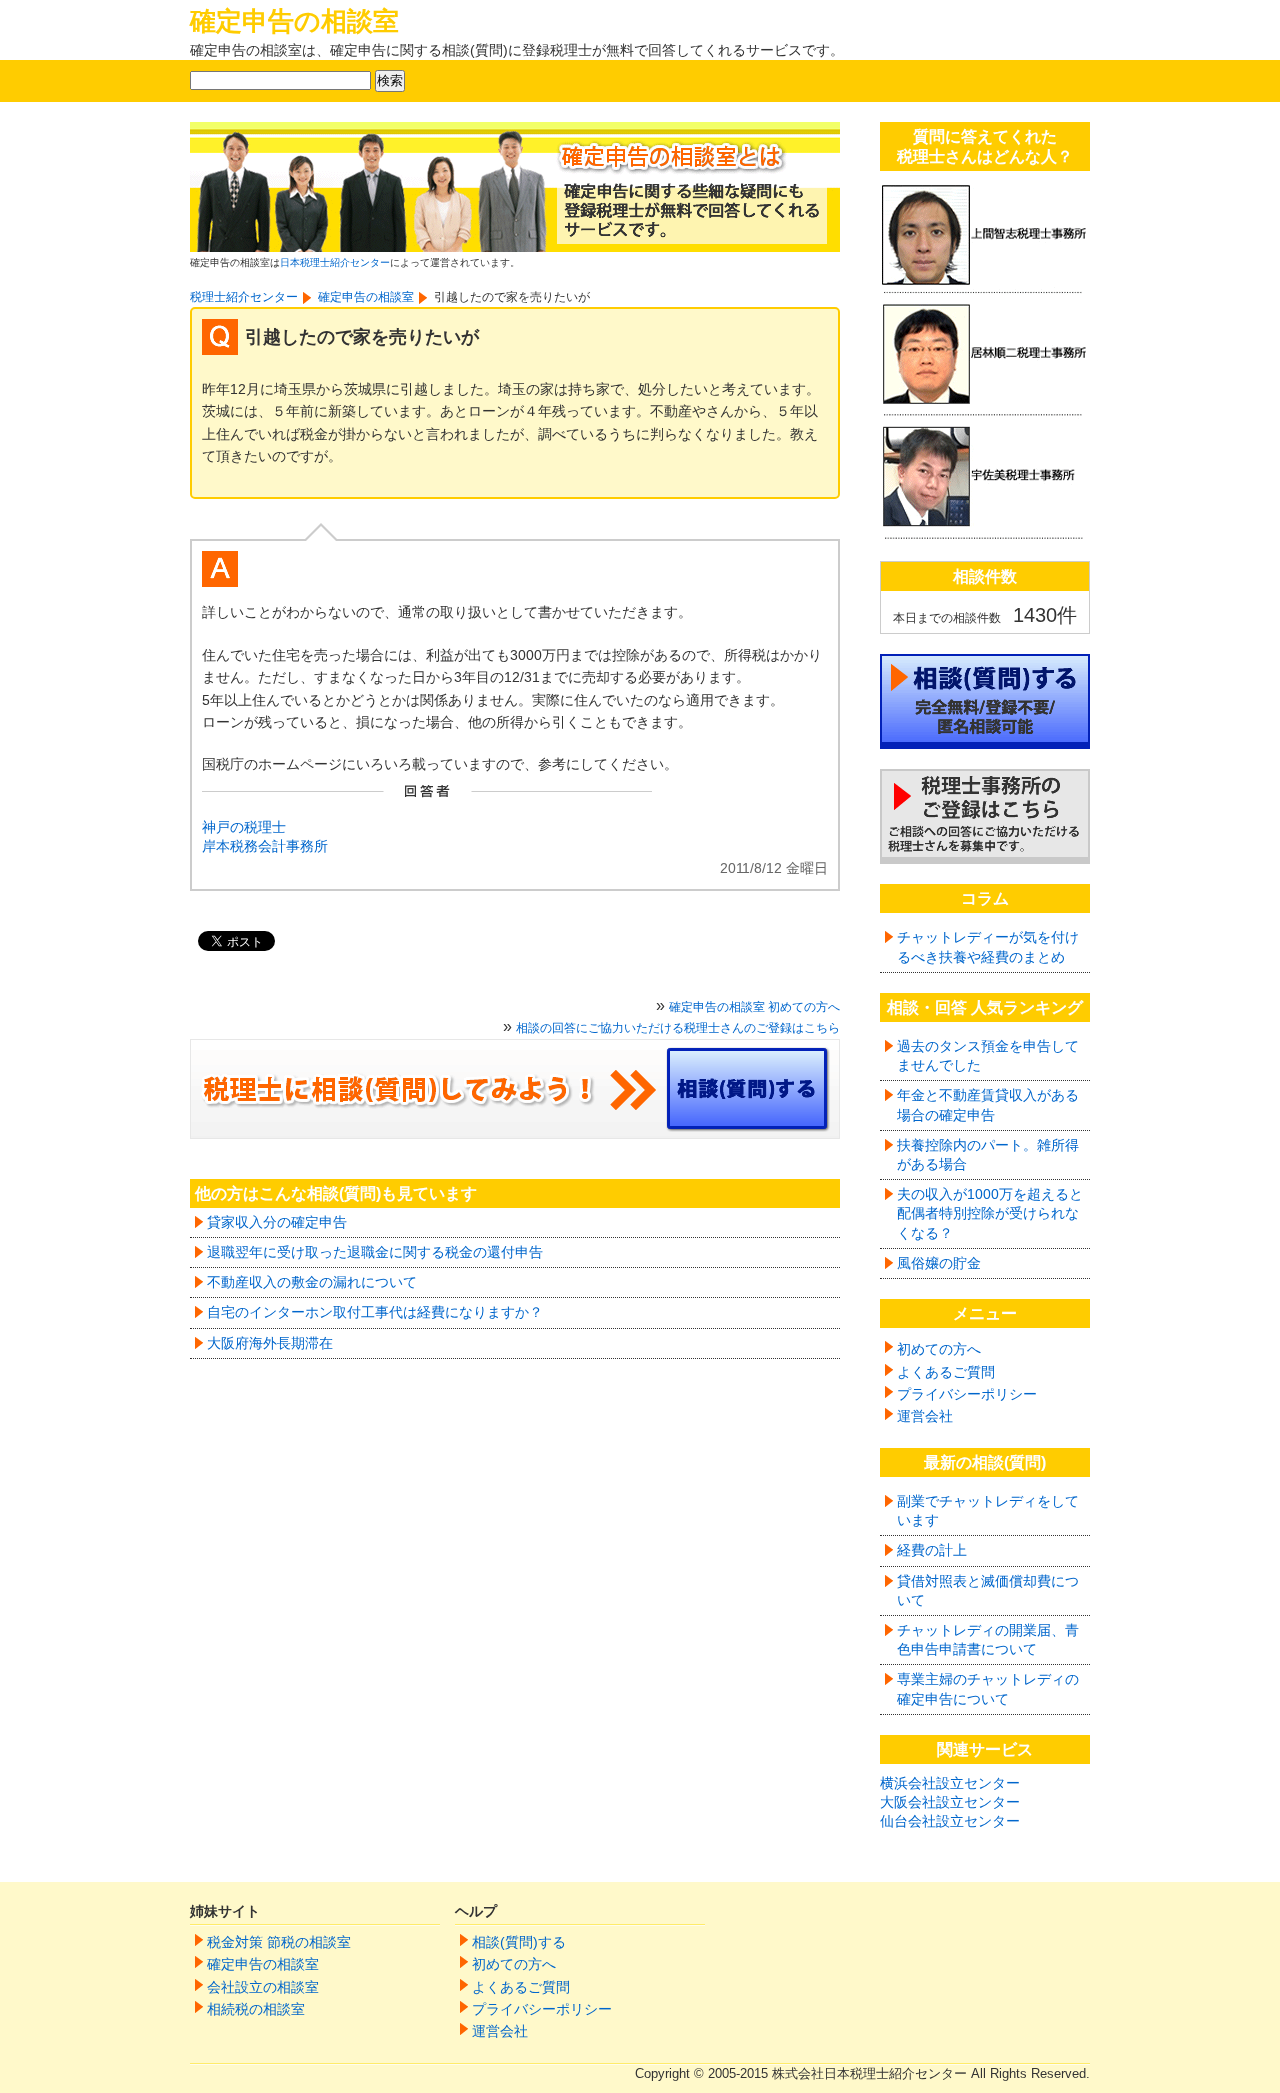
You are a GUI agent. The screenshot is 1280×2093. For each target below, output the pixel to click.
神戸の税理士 (244, 827)
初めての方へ (939, 1349)
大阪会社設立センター (950, 1802)
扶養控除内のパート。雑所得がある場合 (988, 1154)
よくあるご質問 (946, 1372)
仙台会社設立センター (950, 1821)
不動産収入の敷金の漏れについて (312, 1282)
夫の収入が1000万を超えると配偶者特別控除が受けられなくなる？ (990, 1213)
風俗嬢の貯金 (939, 1263)
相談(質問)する (519, 1942)
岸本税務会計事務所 (265, 846)
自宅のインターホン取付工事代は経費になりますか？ (375, 1312)
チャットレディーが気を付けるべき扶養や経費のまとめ (988, 946)
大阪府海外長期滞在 (270, 1343)
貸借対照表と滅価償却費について (988, 1590)
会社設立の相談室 (263, 1987)
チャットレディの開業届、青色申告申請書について (988, 1639)
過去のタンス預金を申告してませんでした (988, 1055)
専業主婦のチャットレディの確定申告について (988, 1688)
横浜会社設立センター (950, 1783)
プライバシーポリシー (967, 1394)
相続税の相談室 (256, 2009)
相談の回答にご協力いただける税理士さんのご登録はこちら (678, 1028)
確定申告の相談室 (294, 21)
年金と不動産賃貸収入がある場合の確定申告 (988, 1104)
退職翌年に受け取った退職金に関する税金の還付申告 (375, 1252)
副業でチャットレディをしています (988, 1510)
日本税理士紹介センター (335, 262)
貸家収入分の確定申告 (277, 1222)
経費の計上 (932, 1550)
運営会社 (925, 1416)
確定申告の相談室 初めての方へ (754, 1007)
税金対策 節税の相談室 (279, 1942)
